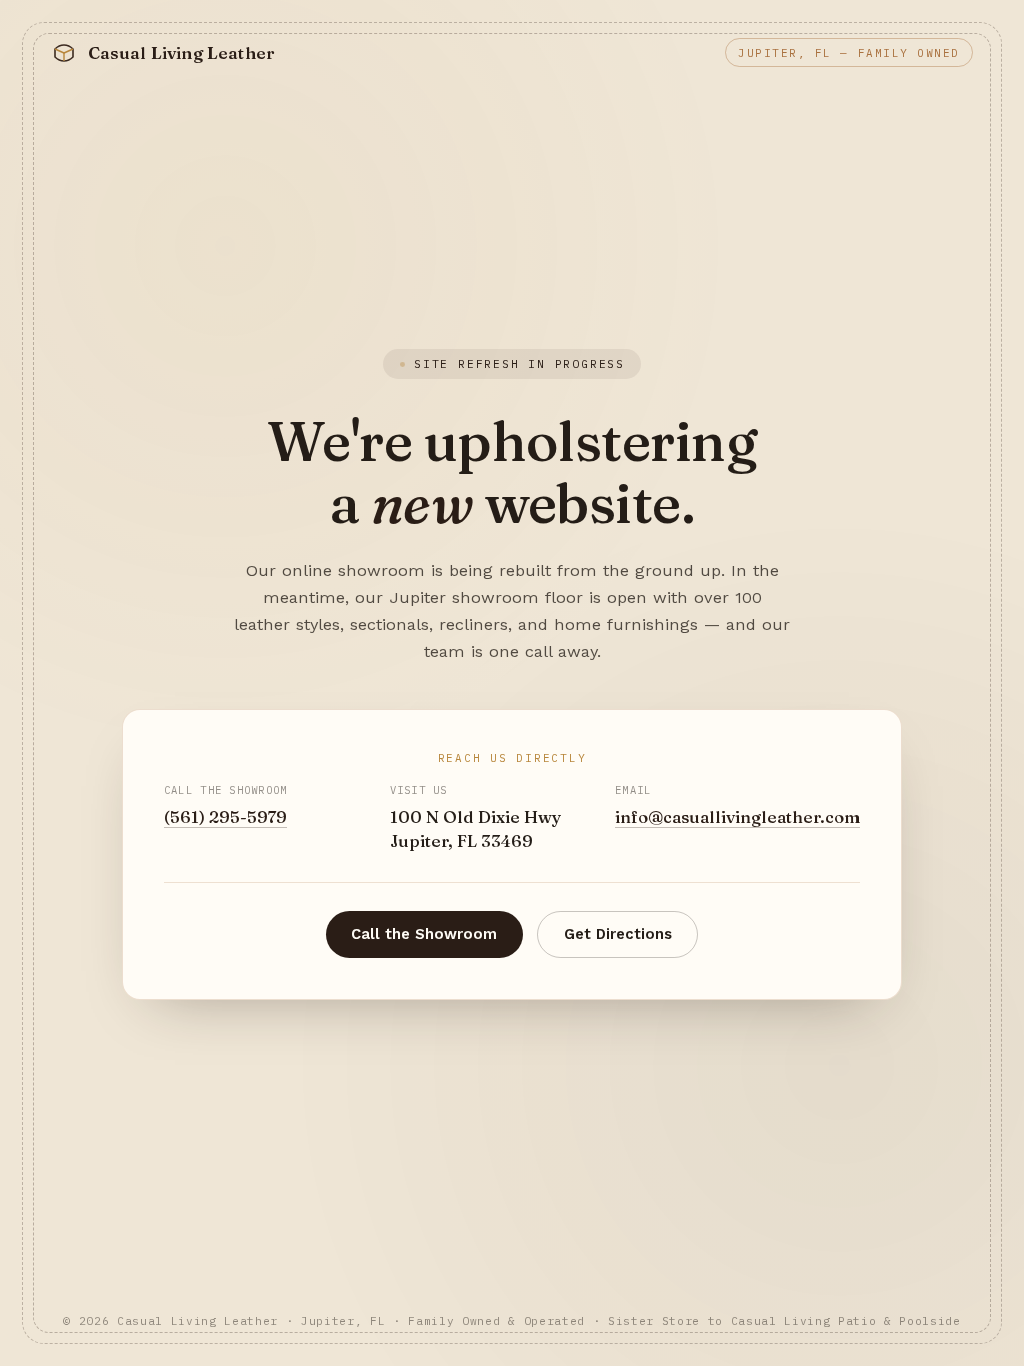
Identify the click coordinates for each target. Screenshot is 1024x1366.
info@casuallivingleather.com (737, 817)
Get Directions (618, 934)
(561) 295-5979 (225, 817)
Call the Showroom (424, 934)
